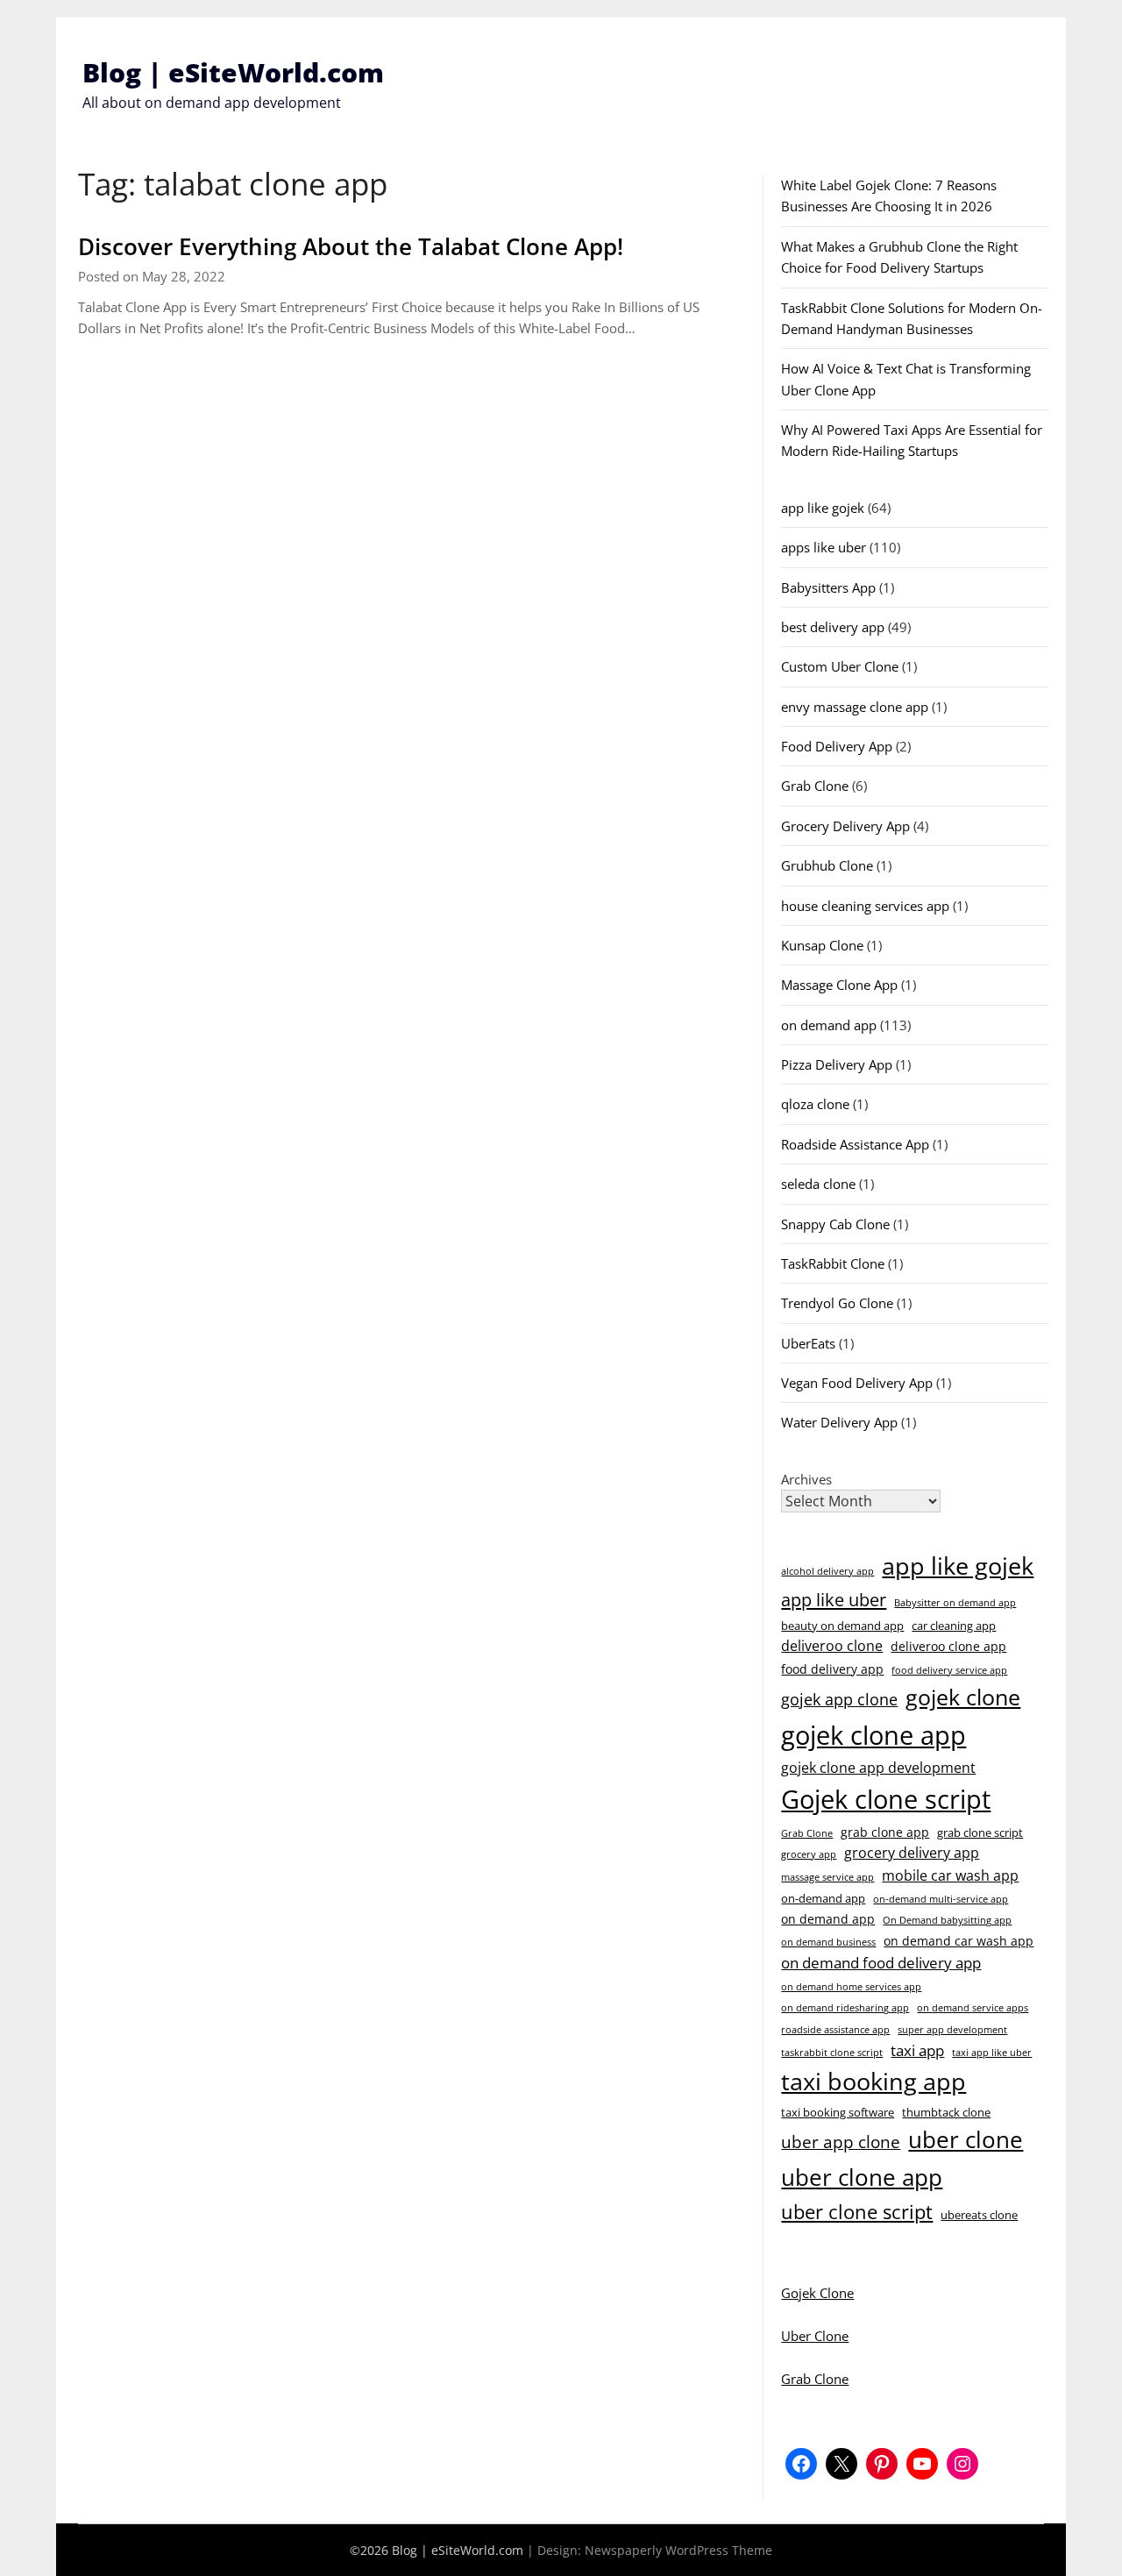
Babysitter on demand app (955, 1603)
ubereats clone (979, 2215)
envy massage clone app (855, 707)
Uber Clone (815, 2336)
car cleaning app (954, 1626)
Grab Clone (815, 786)
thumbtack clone (946, 2112)
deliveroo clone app (948, 1646)
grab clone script (980, 1832)
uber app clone (841, 2142)
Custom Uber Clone (840, 666)
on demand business (828, 1942)
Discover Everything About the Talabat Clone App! (351, 246)
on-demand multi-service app (941, 1899)
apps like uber (824, 547)
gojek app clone (839, 1699)
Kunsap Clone (822, 945)
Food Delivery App (837, 746)
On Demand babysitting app (947, 1920)
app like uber (834, 1599)
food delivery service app (949, 1670)
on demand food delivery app (881, 1963)
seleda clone (818, 1184)
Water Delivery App (839, 1422)
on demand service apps (973, 2008)
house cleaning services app (865, 906)
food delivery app (832, 1669)
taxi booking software (838, 2112)
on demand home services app (851, 1987)
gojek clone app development (878, 1768)
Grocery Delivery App (845, 826)
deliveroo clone (832, 1646)
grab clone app (885, 1832)
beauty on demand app (842, 1626)
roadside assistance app (835, 2030)
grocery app (809, 1854)
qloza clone (815, 1104)
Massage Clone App (839, 985)
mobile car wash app (950, 1875)
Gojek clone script (886, 1799)
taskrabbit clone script (832, 2053)
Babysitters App (828, 587)
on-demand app (823, 1898)
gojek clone (963, 1697)
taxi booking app (873, 2081)
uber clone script (857, 2211)
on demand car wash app (959, 1941)
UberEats (808, 1343)
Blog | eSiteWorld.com (233, 72)
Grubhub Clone (827, 865)
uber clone (966, 2139)
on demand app (829, 1025)
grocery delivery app (912, 1853)
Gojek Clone (817, 2293)
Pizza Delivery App (837, 1064)
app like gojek (823, 508)
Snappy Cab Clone (835, 1224)
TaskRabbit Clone (833, 1263)
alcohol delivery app (827, 1571)
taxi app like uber (992, 2053)
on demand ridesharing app (845, 2008)
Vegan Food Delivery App (857, 1383)
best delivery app (833, 627)
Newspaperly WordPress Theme (678, 2550)
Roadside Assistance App (855, 1144)
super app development (952, 2030)
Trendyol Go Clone (837, 1303)
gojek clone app (873, 1735)
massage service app (827, 1877)
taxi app (917, 2050)
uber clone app (862, 2177)
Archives (806, 1479)
